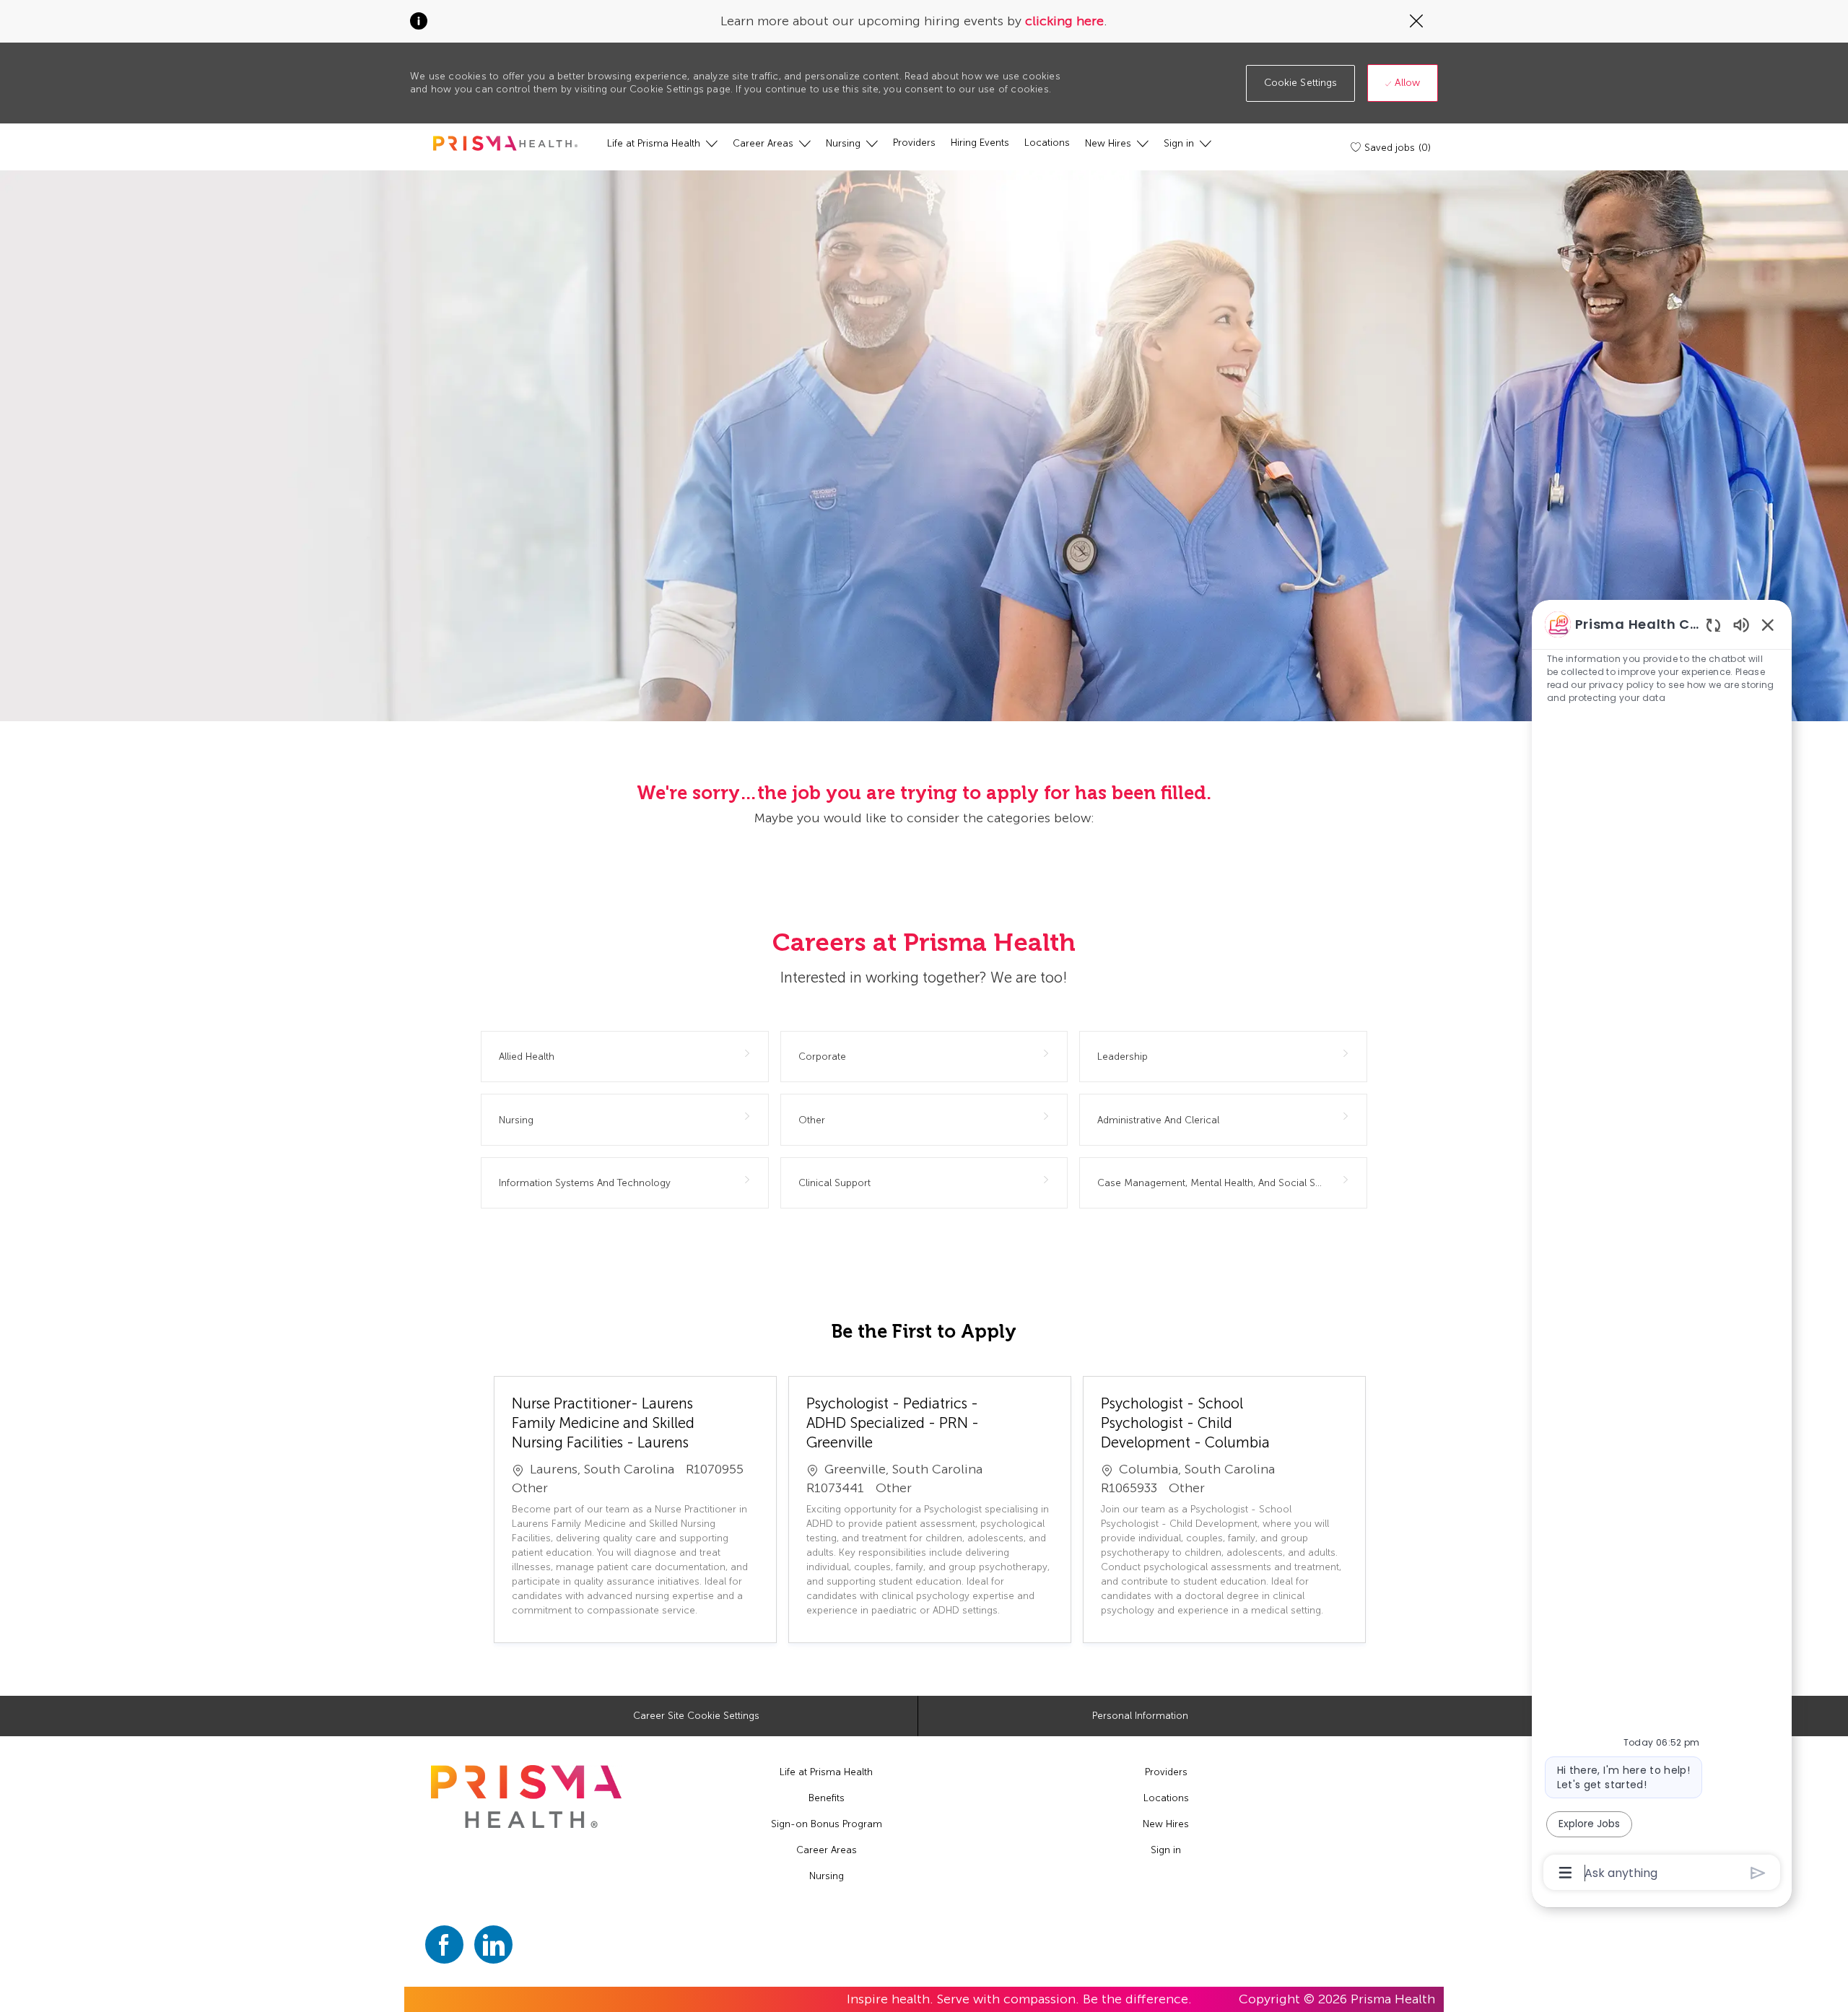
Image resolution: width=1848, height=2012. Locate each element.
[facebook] (444, 1945)
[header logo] (505, 143)
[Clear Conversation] (1713, 625)
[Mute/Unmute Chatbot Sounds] (1741, 624)
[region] (1662, 1247)
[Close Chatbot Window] (1768, 624)
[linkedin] (493, 1945)
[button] (1301, 83)
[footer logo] (526, 1797)
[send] (1758, 1873)
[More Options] (1565, 1873)
